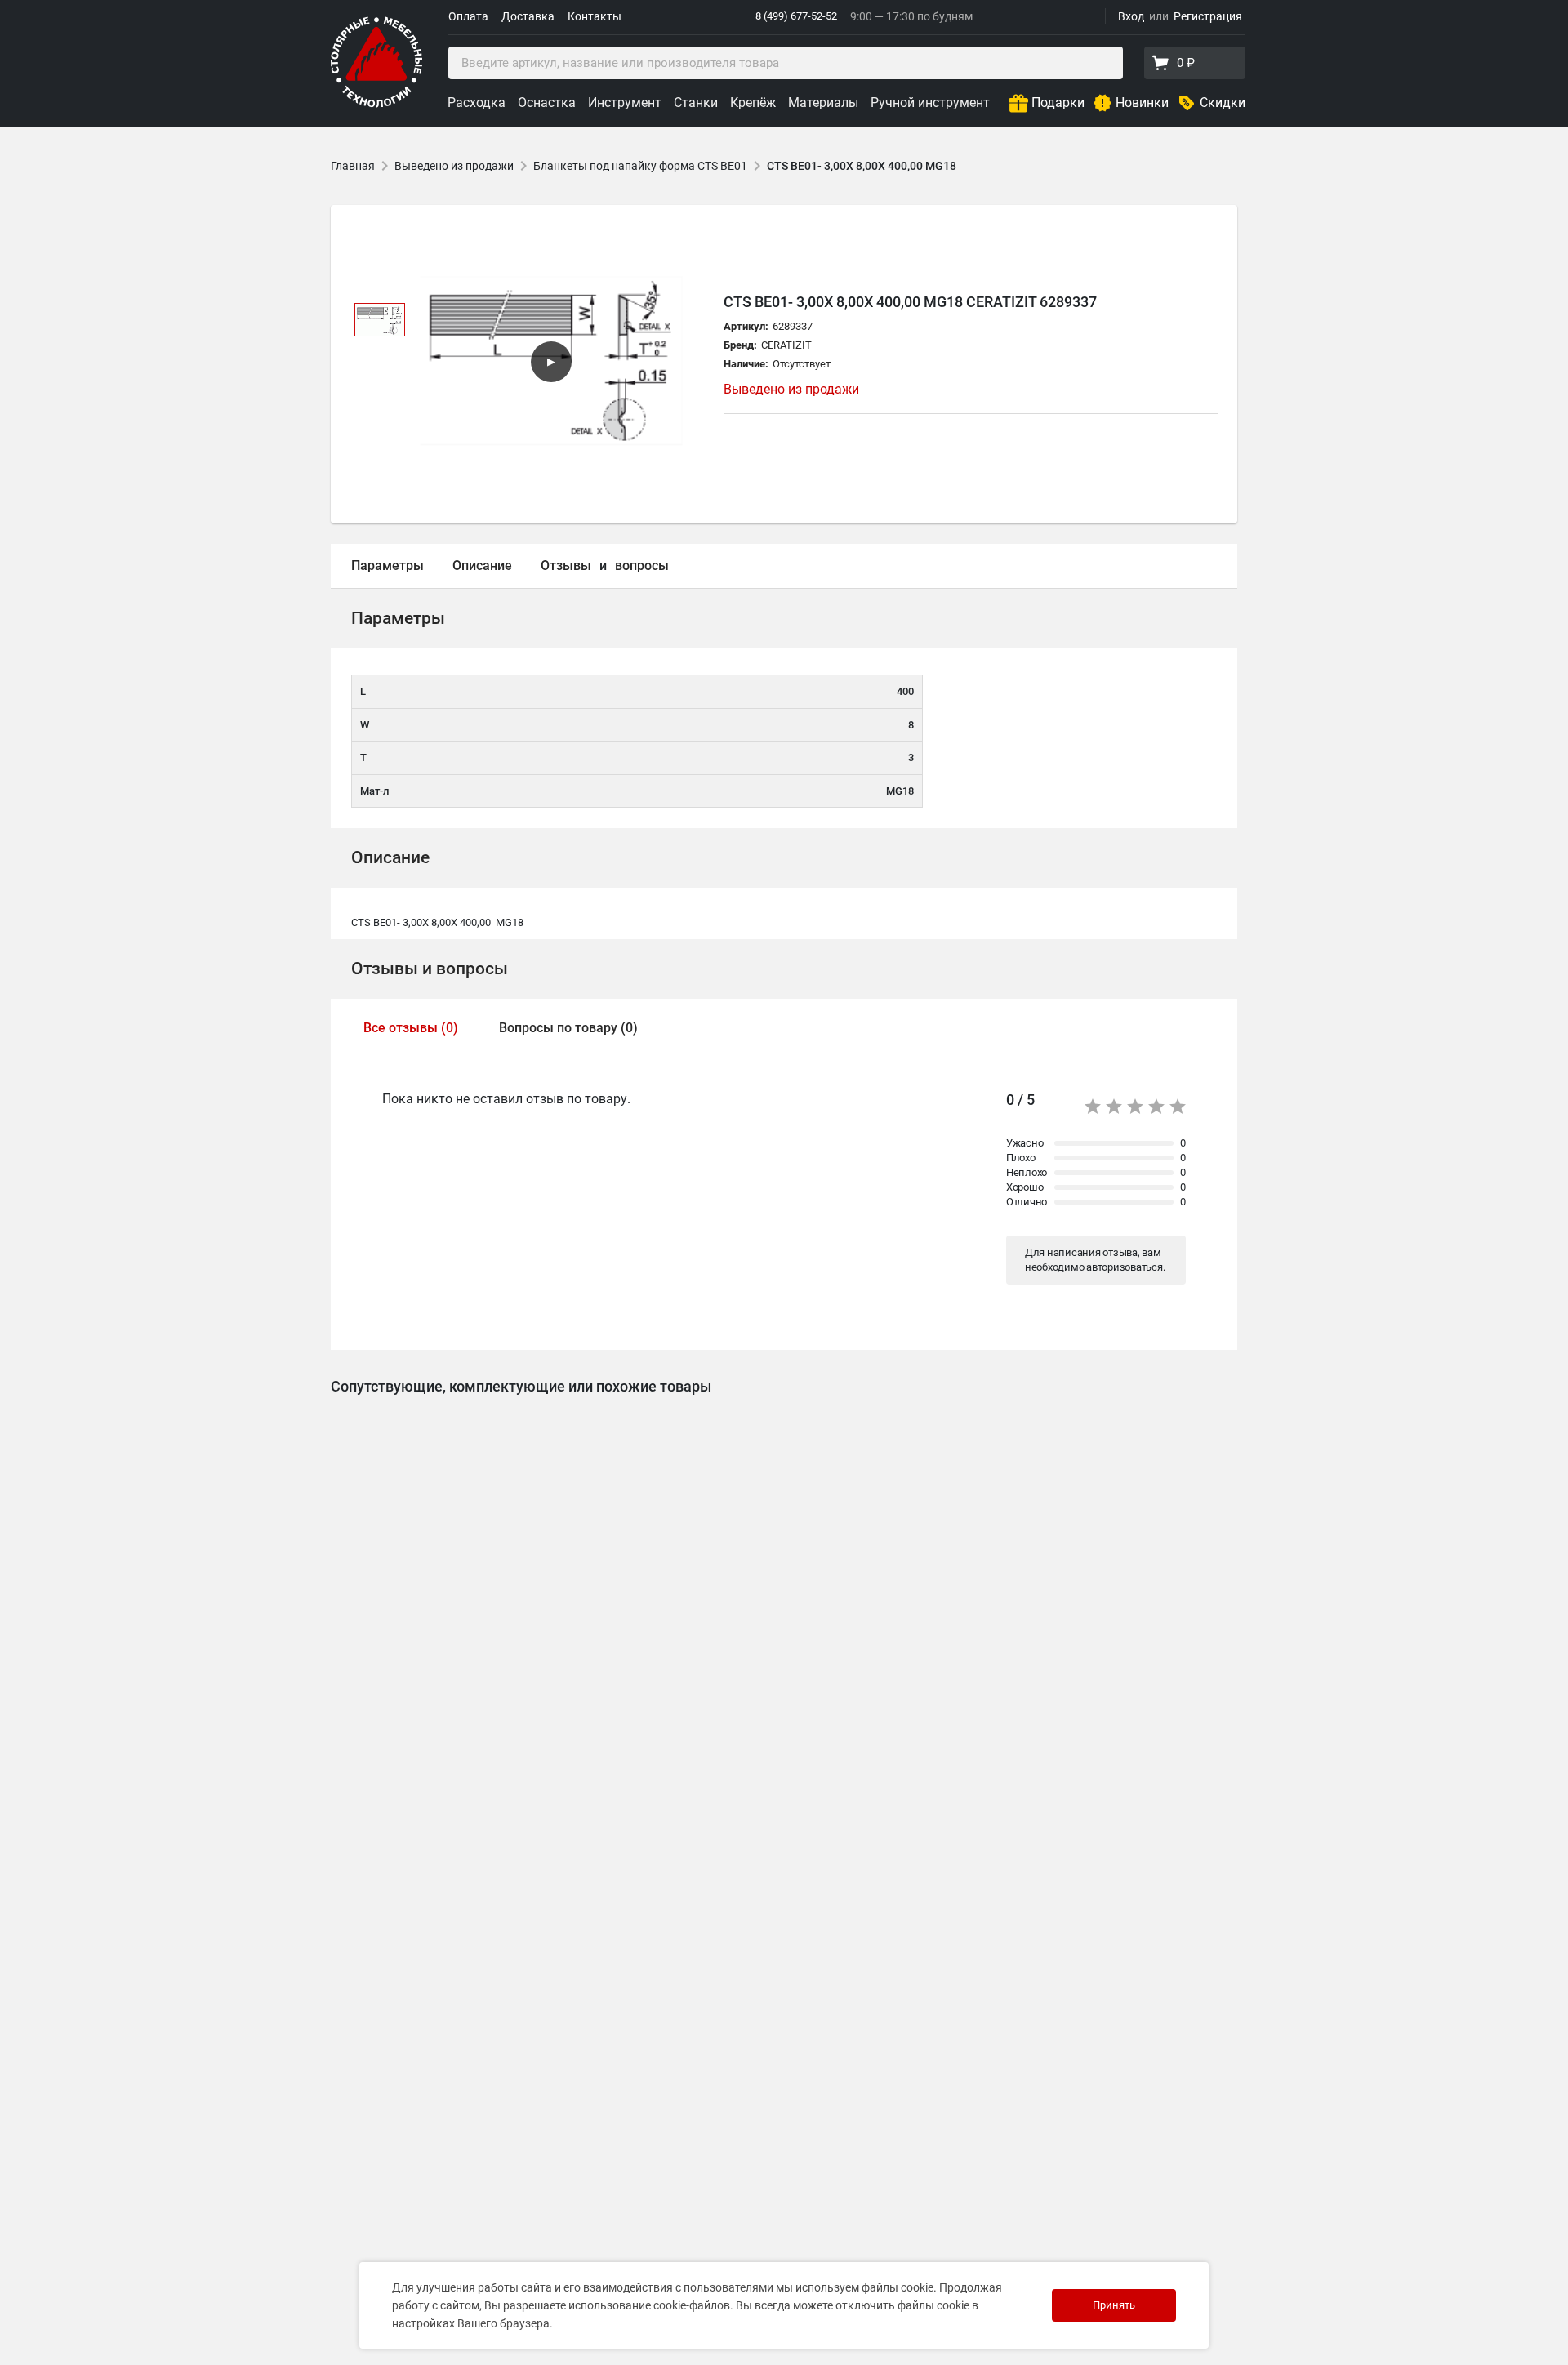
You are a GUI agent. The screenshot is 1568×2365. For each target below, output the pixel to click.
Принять (1114, 2305)
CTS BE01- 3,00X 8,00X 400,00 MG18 (862, 166)
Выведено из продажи (454, 166)
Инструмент (625, 102)
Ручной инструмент (930, 102)
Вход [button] (1131, 16)
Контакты (595, 16)
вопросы (642, 566)
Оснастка (547, 102)
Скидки (1223, 102)
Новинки (1142, 102)
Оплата (468, 16)
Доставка (528, 16)
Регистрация (1208, 16)
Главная (353, 166)
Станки (696, 102)
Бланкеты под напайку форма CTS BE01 (640, 166)
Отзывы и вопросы (430, 969)
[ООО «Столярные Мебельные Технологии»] (376, 104)
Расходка (477, 102)
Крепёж (753, 102)
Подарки (1058, 102)
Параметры (388, 566)
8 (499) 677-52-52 (796, 16)
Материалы (823, 102)
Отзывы (566, 566)
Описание (482, 566)
